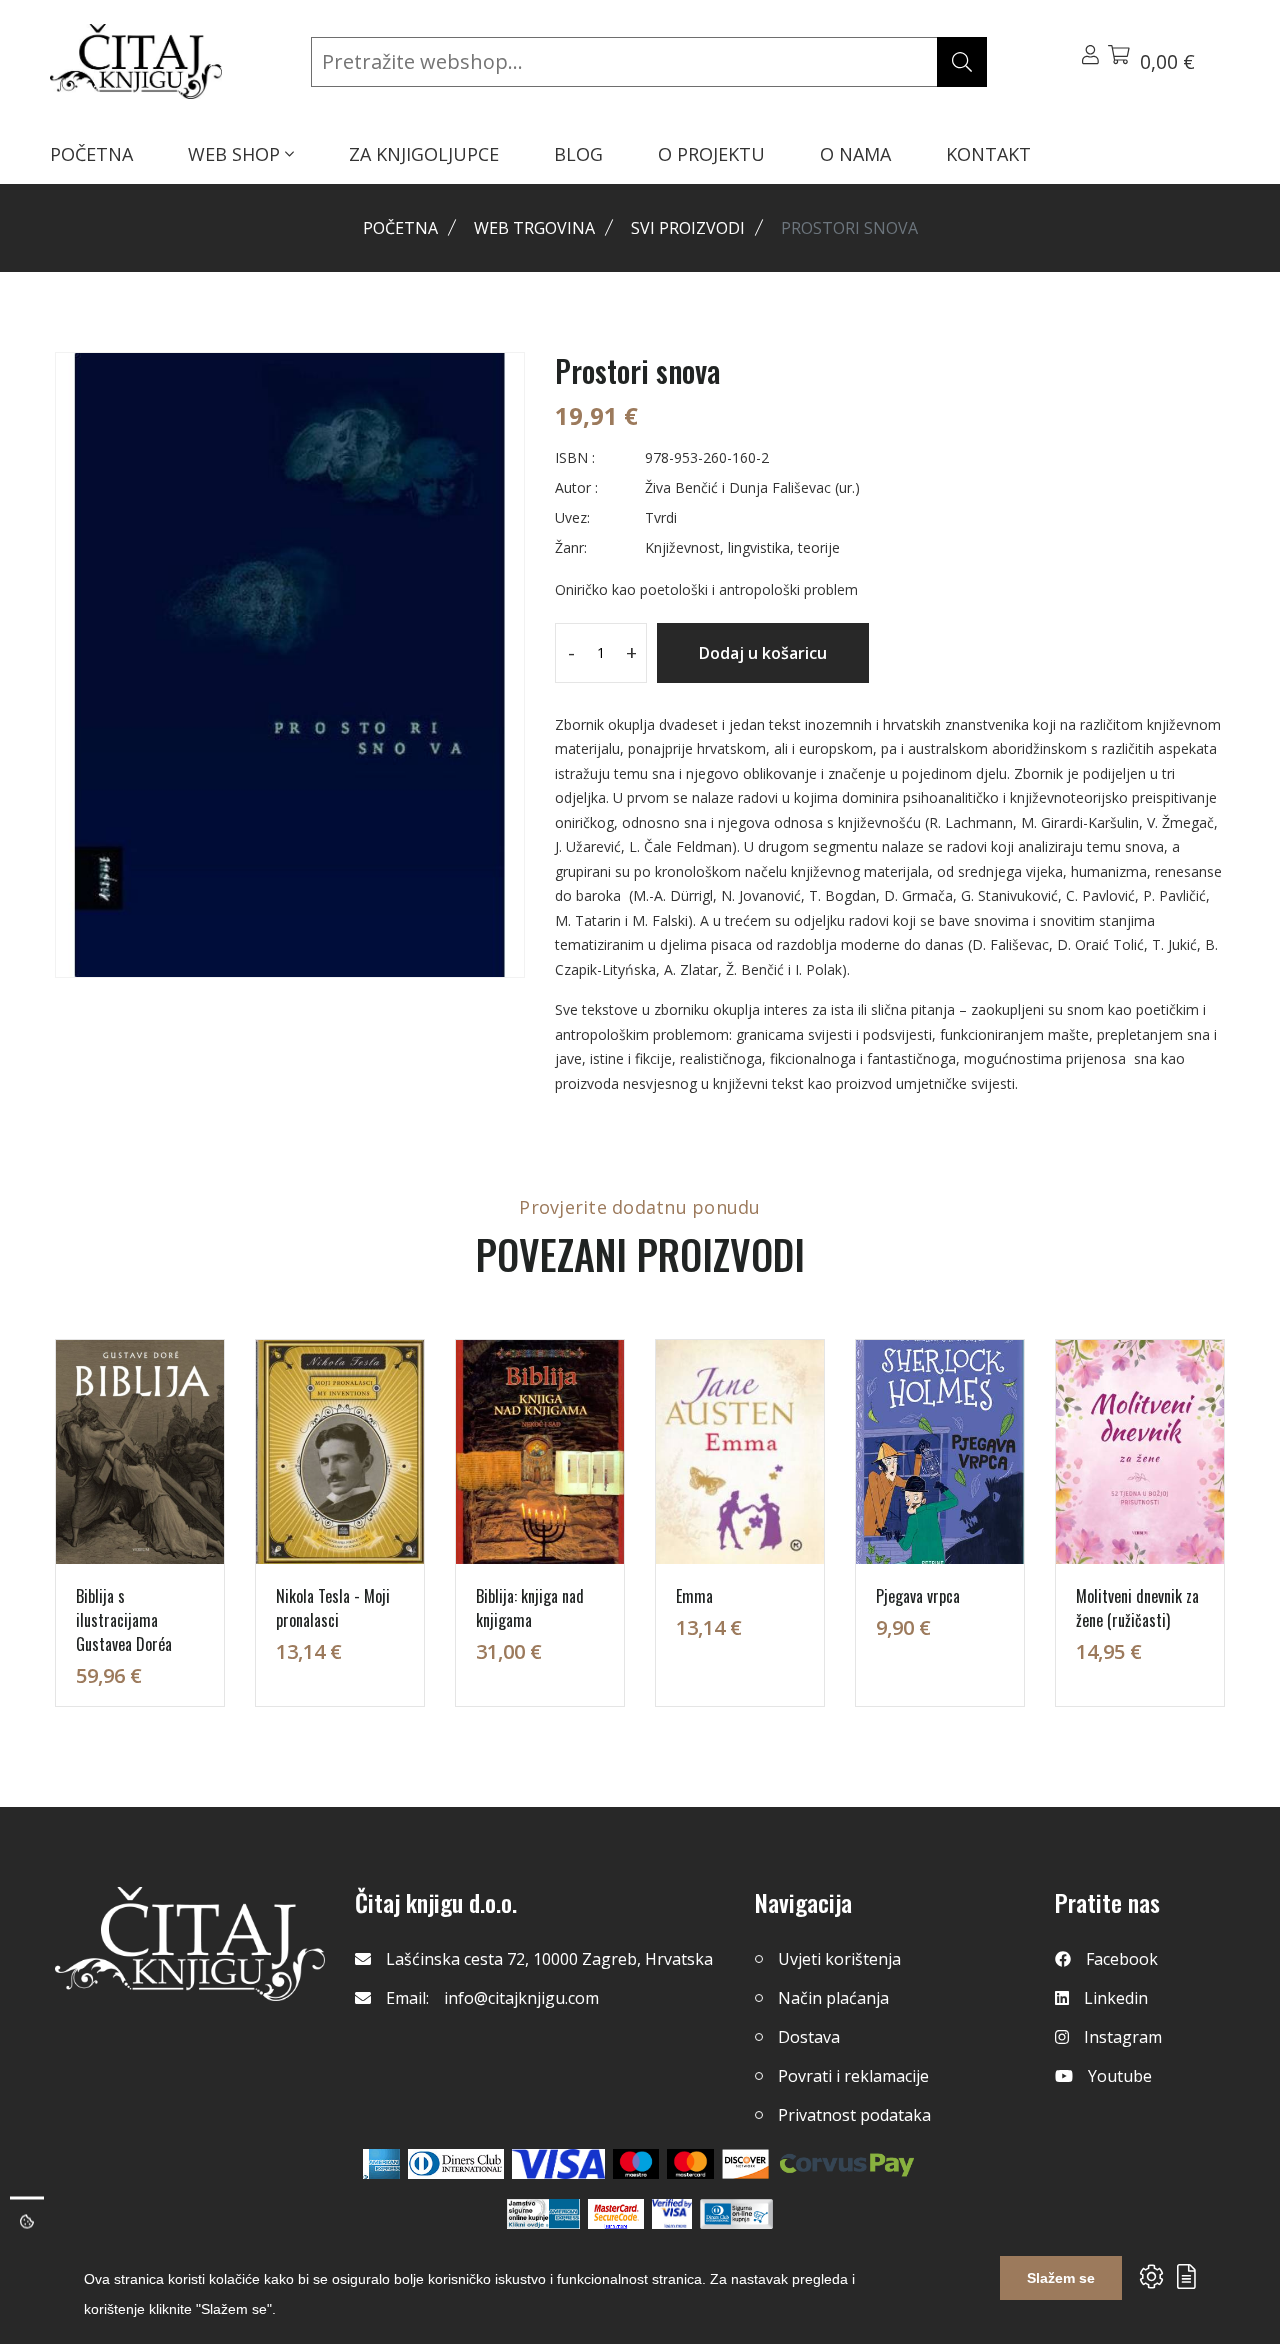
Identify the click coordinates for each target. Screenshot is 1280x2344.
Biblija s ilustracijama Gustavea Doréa (124, 1620)
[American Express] (381, 2164)
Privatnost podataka (854, 2115)
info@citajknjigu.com (521, 1998)
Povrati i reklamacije (853, 2076)
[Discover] (745, 2164)
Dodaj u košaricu (763, 653)
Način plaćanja (833, 1998)
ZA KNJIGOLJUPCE (424, 154)
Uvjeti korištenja (839, 1959)
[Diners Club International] (456, 2164)
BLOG (578, 154)
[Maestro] (690, 2164)
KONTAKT (988, 154)
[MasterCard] (636, 2164)
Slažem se (1061, 2278)
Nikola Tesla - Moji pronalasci (333, 1608)
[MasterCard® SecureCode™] (616, 2214)
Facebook (1122, 1959)
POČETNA (91, 154)
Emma (694, 1596)
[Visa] (558, 2164)
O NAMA (855, 154)
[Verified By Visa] (672, 2214)
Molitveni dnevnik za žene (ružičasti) (1137, 1608)
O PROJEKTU (711, 154)
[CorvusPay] (847, 2164)
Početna (400, 228)
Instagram (1123, 2037)
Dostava (809, 2037)
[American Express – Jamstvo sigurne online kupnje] (543, 2214)
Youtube (1120, 2076)
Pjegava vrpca (918, 1596)
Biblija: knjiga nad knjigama (530, 1608)
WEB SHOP (236, 154)
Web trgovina (534, 228)
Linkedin (1116, 1998)
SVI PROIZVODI (688, 228)
